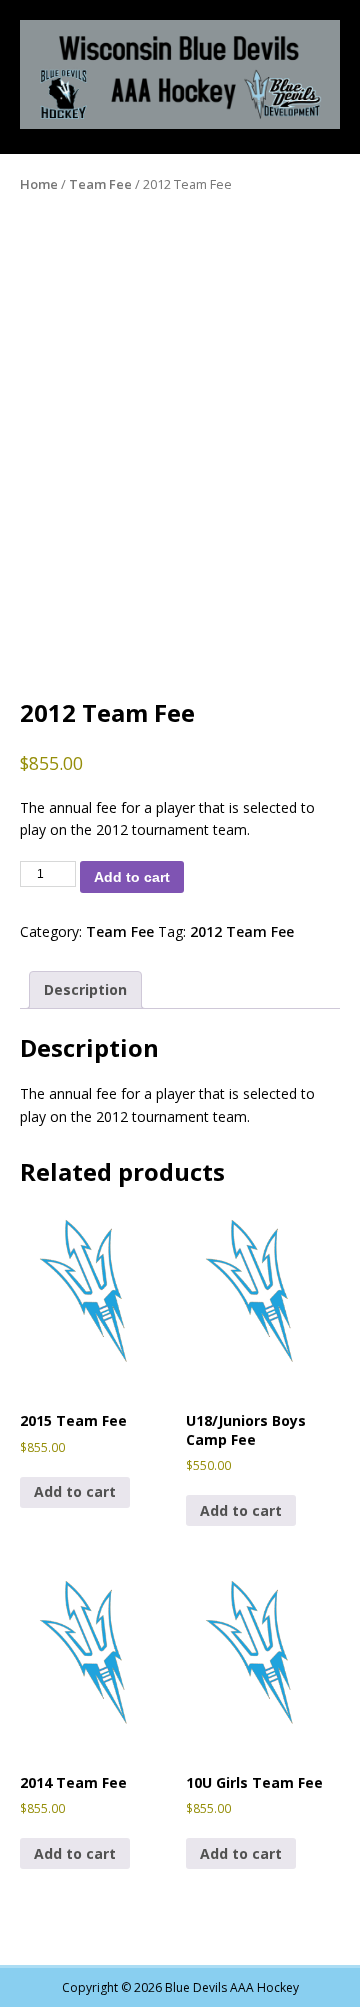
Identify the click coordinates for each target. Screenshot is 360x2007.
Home (39, 184)
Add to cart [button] (75, 1491)
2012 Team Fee (242, 931)
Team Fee (100, 184)
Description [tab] (85, 989)
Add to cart (132, 877)
